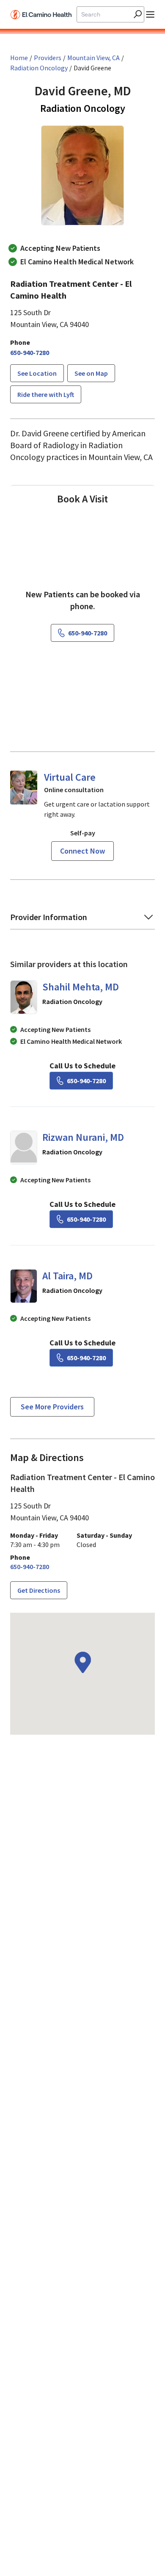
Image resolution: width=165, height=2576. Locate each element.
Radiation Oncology (39, 68)
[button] (37, 373)
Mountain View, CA (93, 58)
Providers (48, 58)
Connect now (82, 851)
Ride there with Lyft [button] (46, 394)
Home (19, 58)
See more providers (52, 1407)
